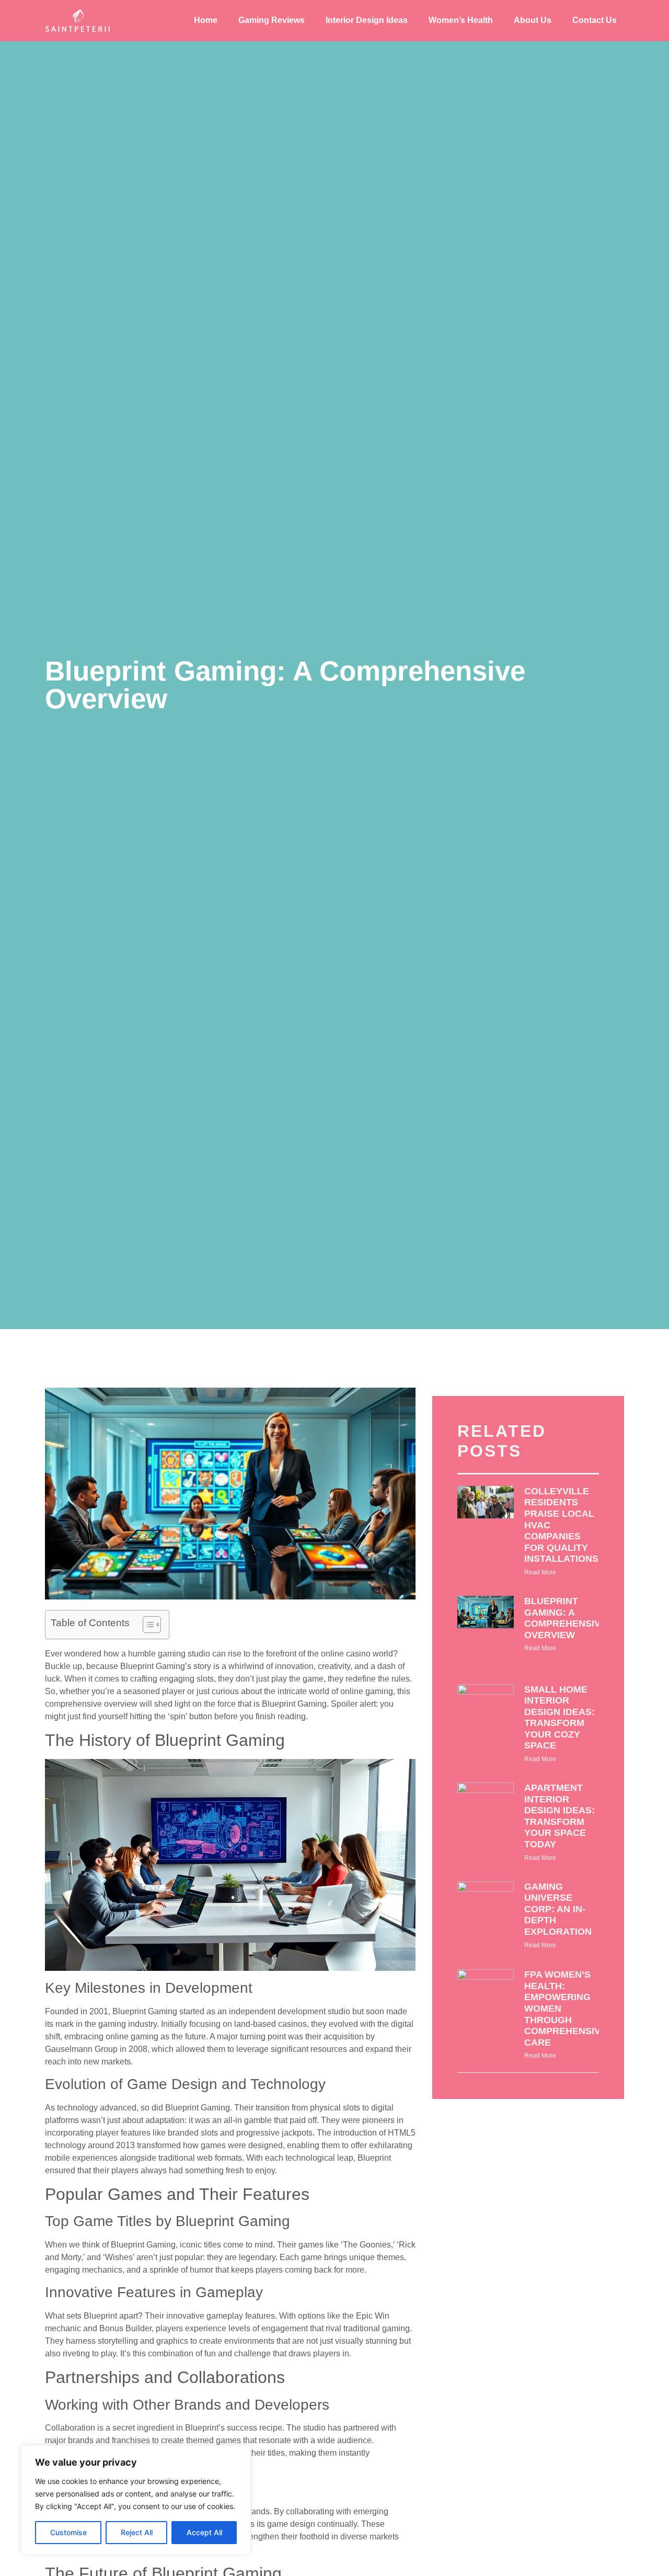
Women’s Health (461, 20)
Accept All (204, 2532)
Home (206, 20)
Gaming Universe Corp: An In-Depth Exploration (558, 1909)
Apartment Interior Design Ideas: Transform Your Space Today (560, 1816)
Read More (540, 1572)
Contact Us (595, 20)
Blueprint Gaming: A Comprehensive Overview (566, 1618)
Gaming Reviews (272, 20)
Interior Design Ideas (367, 20)
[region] (136, 2500)
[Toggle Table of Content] (147, 1625)
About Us (533, 20)
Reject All (137, 2532)
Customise (68, 2532)
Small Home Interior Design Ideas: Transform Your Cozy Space (560, 1718)
